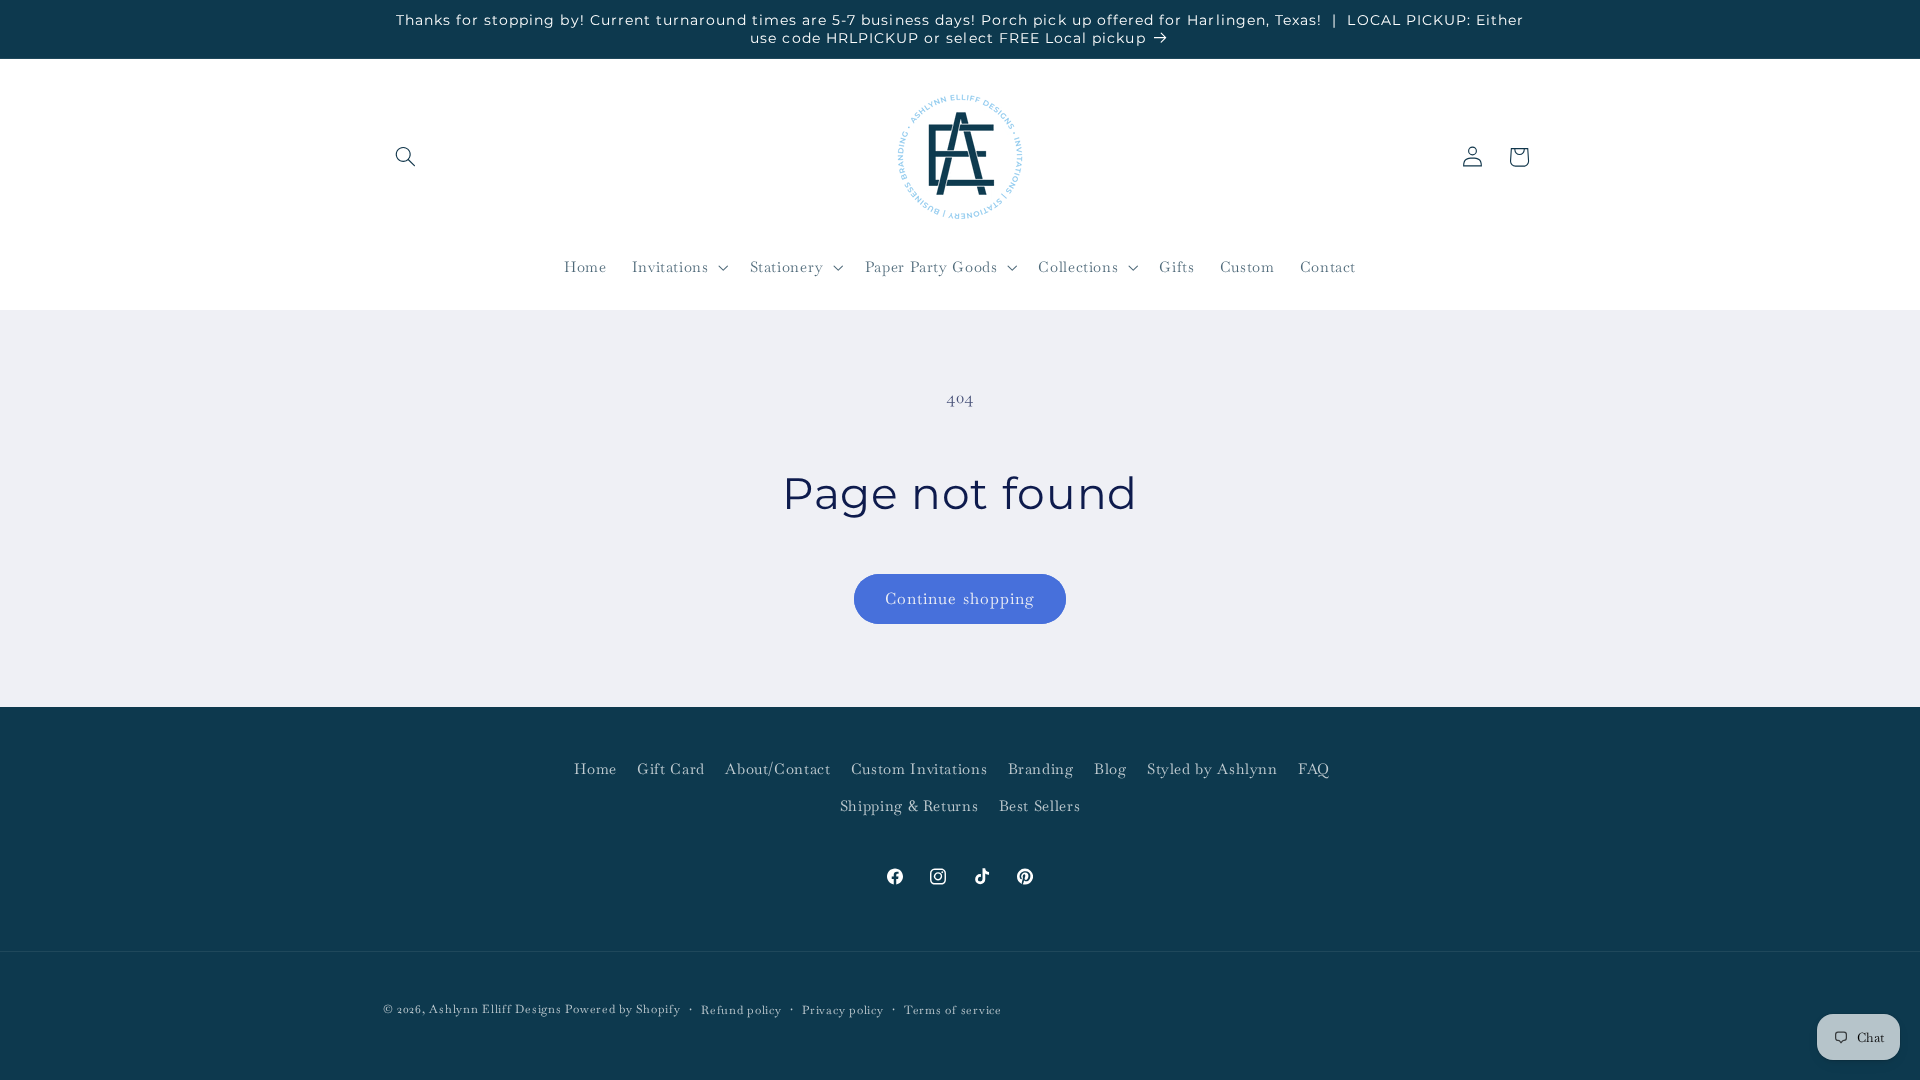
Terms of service (953, 1009)
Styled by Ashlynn (1212, 768)
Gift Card (671, 768)
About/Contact (777, 768)
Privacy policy (842, 1009)
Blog (1110, 768)
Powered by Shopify (622, 1008)
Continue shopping (960, 598)
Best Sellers (1040, 805)
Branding (1041, 768)
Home (595, 768)
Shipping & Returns (909, 805)
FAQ (1314, 768)
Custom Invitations (919, 768)
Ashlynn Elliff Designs (495, 1008)
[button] (406, 157)
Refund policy (741, 1009)
